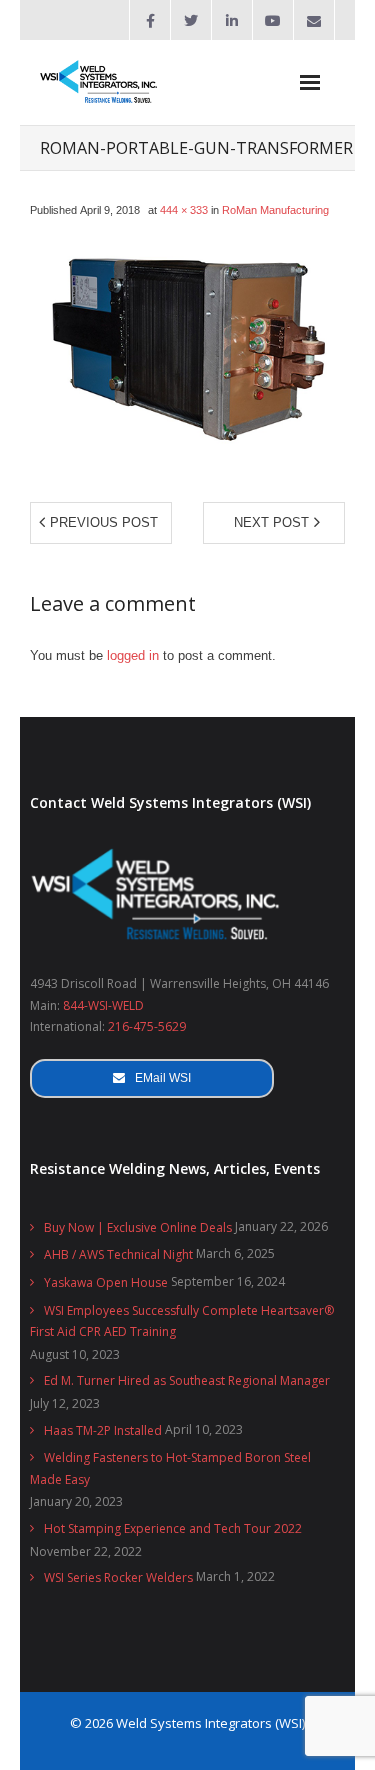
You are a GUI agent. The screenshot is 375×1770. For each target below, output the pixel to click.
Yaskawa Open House (106, 1282)
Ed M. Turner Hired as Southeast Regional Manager (187, 1380)
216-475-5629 (147, 1026)
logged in (133, 655)
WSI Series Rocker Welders (118, 1577)
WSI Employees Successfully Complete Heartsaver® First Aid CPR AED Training (182, 1321)
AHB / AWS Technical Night (118, 1254)
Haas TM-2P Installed (103, 1430)
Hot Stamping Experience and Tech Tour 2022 (173, 1528)
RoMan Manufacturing (275, 210)
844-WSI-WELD (103, 1005)
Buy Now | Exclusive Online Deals (138, 1227)
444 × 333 (184, 210)
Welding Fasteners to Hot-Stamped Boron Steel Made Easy (170, 1468)
